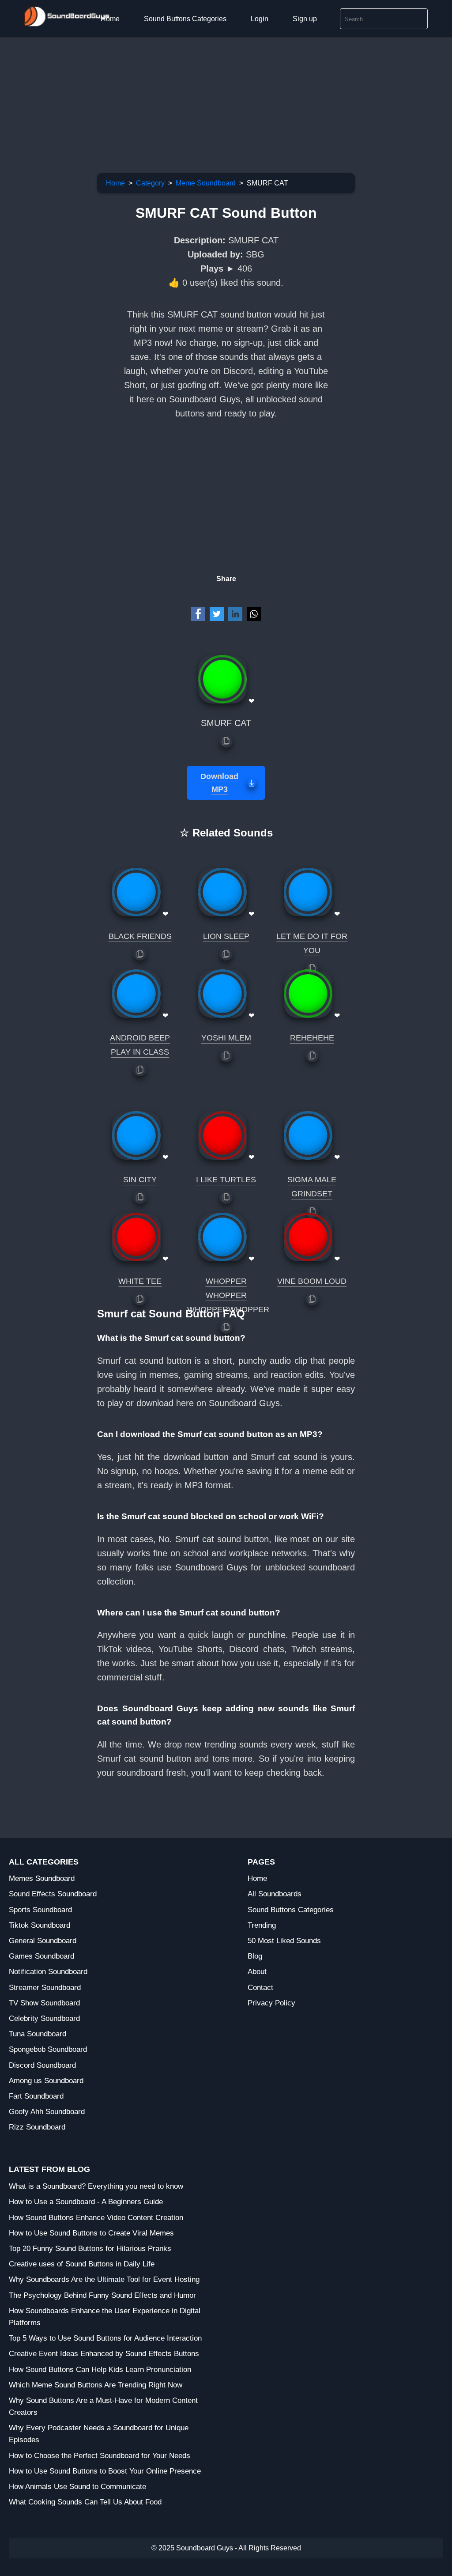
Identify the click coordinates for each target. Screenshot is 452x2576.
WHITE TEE (140, 1281)
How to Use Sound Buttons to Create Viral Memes (91, 2233)
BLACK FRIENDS (140, 936)
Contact (260, 1988)
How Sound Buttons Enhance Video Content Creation (96, 2218)
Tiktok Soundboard (40, 1925)
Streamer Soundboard (45, 1988)
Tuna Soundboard (38, 2034)
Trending (262, 1925)
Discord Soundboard (42, 2065)
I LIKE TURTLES (226, 1180)
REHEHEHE (312, 1038)
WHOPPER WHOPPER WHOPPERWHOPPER (228, 1295)
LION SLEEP (226, 936)
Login (260, 19)
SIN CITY (140, 1180)
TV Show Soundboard (44, 2003)
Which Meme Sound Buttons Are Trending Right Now (96, 2385)
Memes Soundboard (42, 1878)
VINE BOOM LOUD (312, 1281)
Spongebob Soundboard (48, 2049)
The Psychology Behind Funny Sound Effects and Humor (102, 2295)
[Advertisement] (226, 100)
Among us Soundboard (46, 2081)
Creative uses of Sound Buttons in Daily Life (82, 2264)
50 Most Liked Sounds (284, 1941)
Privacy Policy (271, 2003)
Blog (255, 1956)
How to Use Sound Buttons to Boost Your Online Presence (105, 2471)
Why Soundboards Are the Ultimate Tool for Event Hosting (104, 2279)
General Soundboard (43, 1941)
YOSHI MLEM (226, 1038)
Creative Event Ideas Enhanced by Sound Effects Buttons (104, 2354)
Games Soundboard (41, 1956)
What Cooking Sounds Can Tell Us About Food (85, 2502)
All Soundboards (275, 1894)
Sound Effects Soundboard (53, 1894)
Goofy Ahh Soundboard (47, 2112)
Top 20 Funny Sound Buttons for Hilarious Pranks (90, 2249)
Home (110, 19)
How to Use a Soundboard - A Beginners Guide (86, 2202)
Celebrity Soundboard (44, 2018)
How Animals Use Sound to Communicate (77, 2487)
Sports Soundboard (40, 1910)
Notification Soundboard (48, 1972)
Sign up (305, 19)
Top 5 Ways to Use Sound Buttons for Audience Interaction (105, 2338)
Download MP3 (219, 783)
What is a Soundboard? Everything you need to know (96, 2186)
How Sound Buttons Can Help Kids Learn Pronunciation (100, 2370)
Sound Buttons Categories (185, 19)
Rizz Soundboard (37, 2127)
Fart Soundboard (36, 2096)
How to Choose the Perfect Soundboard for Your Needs (100, 2456)
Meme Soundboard (206, 183)
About (257, 1972)
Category (150, 183)
